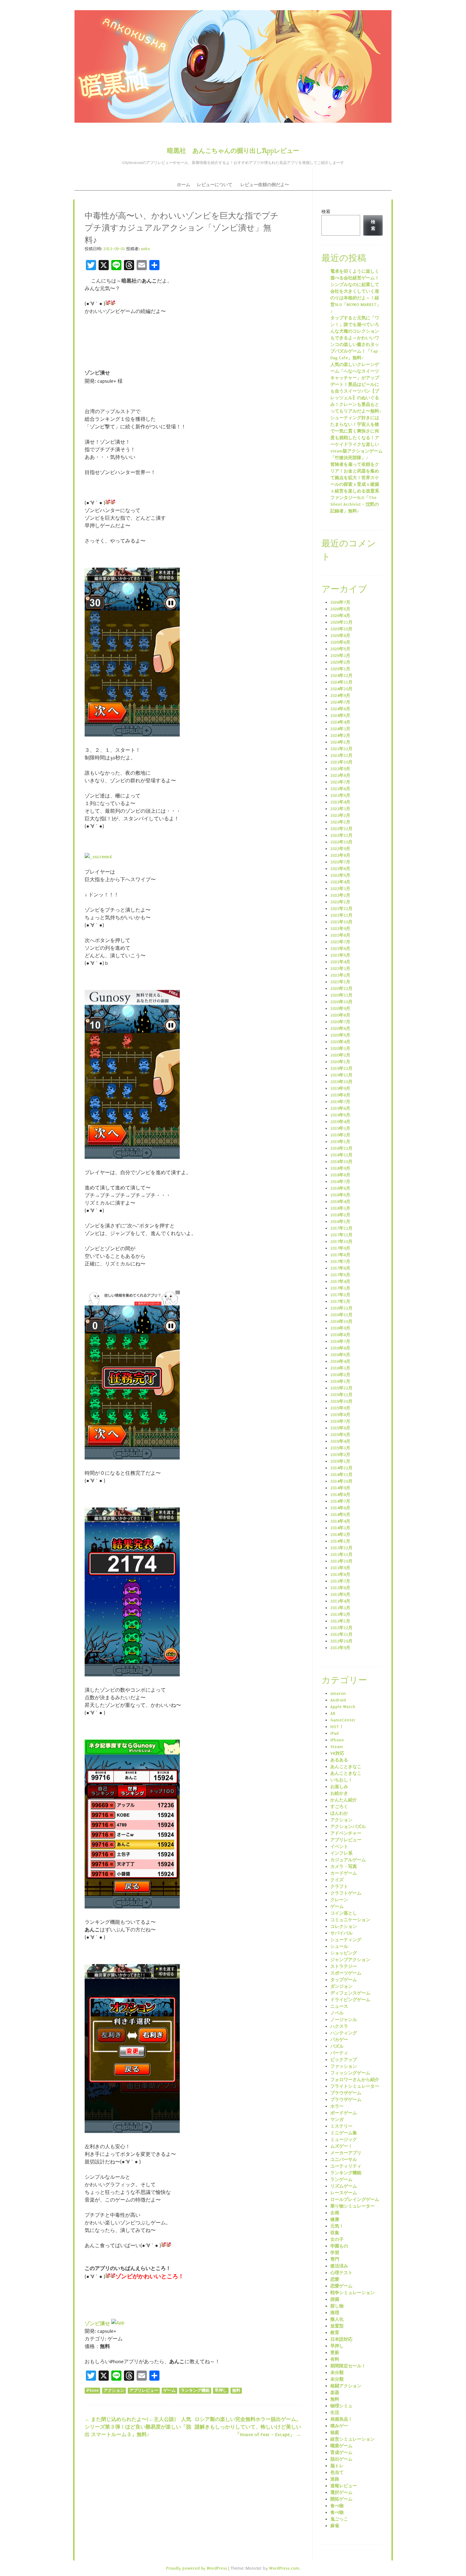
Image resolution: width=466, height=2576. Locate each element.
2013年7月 (340, 1581)
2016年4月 (340, 1361)
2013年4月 (340, 1601)
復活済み (339, 2266)
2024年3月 (340, 729)
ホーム (184, 185)
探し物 (337, 2306)
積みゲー (339, 2426)
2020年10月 (341, 1002)
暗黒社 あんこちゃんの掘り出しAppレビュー (233, 151)
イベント (339, 1847)
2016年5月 (340, 1355)
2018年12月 (341, 1148)
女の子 (337, 2239)
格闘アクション (346, 2386)
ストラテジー (344, 1966)
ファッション (344, 2066)
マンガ (337, 2120)
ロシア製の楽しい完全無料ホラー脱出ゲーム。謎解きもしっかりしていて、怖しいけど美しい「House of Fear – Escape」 (248, 2427)
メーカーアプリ (346, 2153)
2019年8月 (340, 1095)
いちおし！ (341, 1780)
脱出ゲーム (341, 2459)
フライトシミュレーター (355, 2086)
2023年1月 (340, 822)
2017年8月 (340, 1255)
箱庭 (335, 2433)
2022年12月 (341, 829)
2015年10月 (341, 1401)
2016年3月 (340, 1368)
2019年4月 (340, 1122)
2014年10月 (341, 1481)
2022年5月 (340, 875)
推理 (335, 2313)
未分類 (337, 2373)
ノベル (337, 2013)
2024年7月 (340, 702)
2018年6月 (340, 1188)
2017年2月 (340, 1295)
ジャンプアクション (350, 1960)
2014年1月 (340, 1541)
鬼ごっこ (339, 2519)
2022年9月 (340, 849)
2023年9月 (340, 769)
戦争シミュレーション (353, 2293)
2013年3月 (340, 1608)
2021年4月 (340, 962)
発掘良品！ (341, 2419)
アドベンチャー (346, 1833)
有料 (335, 2359)
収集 (335, 2233)
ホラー (337, 2106)
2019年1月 (340, 1142)
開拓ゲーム (341, 2499)
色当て (337, 2472)
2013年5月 (340, 1594)
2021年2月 (340, 975)
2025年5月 (340, 649)
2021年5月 (340, 955)
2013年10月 (341, 1561)
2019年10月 (341, 1082)
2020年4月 (340, 1042)
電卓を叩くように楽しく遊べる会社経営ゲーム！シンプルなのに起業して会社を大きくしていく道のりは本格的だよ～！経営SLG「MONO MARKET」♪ (356, 291)
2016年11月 (341, 1315)
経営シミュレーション (353, 2439)
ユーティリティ (346, 2166)
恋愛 (335, 2279)
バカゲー (339, 2040)
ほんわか (339, 1813)
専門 (335, 2259)
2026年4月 (340, 616)
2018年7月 (340, 1182)
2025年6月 (340, 642)
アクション (114, 2391)
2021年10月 (341, 922)
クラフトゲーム (346, 1893)
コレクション (344, 1926)
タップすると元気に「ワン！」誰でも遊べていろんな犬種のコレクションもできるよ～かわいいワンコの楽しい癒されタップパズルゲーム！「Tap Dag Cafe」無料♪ (355, 338)
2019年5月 (340, 1115)
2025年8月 (340, 636)
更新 (335, 2353)
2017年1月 (340, 1301)
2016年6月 (340, 1348)
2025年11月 (341, 622)
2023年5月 (340, 795)
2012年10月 (341, 1641)
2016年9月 (340, 1328)
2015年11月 (341, 1395)
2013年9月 (340, 1568)
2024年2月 (340, 735)
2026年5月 (340, 609)
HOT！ (337, 1727)
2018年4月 (340, 1202)
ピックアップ (344, 2060)
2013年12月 (341, 1548)
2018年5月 (340, 1195)
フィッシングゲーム (350, 2073)
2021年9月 (340, 929)
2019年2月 (340, 1135)
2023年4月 (340, 802)
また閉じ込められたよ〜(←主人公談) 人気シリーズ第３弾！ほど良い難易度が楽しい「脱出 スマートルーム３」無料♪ (138, 2427)
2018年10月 (341, 1162)
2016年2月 (340, 1375)
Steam (337, 1747)
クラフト (339, 1886)
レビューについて (215, 185)
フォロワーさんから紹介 (355, 2080)
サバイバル (341, 1933)
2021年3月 (340, 969)
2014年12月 (341, 1468)
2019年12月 (341, 1068)
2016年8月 (340, 1335)
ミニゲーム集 (344, 2133)
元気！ (337, 2226)
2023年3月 (340, 809)
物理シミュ (341, 2406)
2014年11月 (341, 1475)
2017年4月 (340, 1281)
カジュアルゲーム (348, 1860)
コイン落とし (344, 1913)
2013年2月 (340, 1614)
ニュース (339, 2006)
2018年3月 (340, 1208)
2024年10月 (341, 689)
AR (333, 1713)
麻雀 (335, 2526)
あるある (339, 1760)
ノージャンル (344, 2020)
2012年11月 (341, 1634)
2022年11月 (341, 835)
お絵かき (339, 1793)
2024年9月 (340, 696)
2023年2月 (340, 815)
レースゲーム (344, 2193)
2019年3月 (340, 1128)
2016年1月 (340, 1381)
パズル (337, 2046)
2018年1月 (340, 1222)
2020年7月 (340, 1022)
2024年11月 (341, 682)
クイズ (337, 1880)
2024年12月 (341, 676)
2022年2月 (340, 895)
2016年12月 (341, 1308)
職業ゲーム (341, 2446)
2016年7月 (340, 1341)
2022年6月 (340, 869)
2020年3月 (340, 1048)
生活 (335, 2413)
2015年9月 (340, 1408)
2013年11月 (341, 1555)
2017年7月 (340, 1262)
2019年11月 (341, 1075)
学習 (335, 2253)
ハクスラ (339, 2026)
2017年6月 (340, 1268)
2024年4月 (340, 722)
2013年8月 (340, 1574)
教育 (335, 2333)
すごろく (339, 1807)
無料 (236, 2391)
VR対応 (337, 1753)
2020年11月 (341, 995)
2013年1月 (340, 1621)
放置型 (337, 2326)
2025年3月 (340, 656)
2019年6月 (340, 1108)
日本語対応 (341, 2339)
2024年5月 (340, 716)
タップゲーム (344, 1980)
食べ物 (337, 2506)
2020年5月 (340, 1035)
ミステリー (341, 2126)
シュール (339, 1946)
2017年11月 (341, 1235)
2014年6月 (340, 1508)
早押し (221, 2391)
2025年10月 (341, 629)
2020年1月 (340, 1062)
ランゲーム (341, 2179)
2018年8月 (340, 1175)
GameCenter (343, 1720)
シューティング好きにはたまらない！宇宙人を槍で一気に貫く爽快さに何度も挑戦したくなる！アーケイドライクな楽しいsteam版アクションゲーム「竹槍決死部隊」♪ (356, 438)
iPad (334, 1733)
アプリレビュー (144, 2391)
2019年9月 (340, 1088)
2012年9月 (340, 1648)
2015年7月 (340, 1421)
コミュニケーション (350, 1920)
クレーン (339, 1900)
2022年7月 (340, 862)
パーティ (339, 2053)
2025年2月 (340, 662)
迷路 (335, 2479)
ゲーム (169, 2391)
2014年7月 (340, 1501)
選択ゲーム (341, 2492)
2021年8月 (340, 935)
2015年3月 (340, 1448)
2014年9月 (340, 1488)
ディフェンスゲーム (350, 1993)
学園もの (339, 2246)
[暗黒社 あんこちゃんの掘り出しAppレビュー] (233, 66)
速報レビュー (344, 2486)
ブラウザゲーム (346, 2093)
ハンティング (344, 2033)
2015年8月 (340, 1415)
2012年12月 (341, 1628)
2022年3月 (340, 889)
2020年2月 (340, 1055)
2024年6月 (340, 709)
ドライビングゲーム (350, 2000)
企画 (335, 2213)
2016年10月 (341, 1321)
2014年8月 (340, 1495)
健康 (335, 2219)
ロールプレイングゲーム (355, 2199)
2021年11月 (341, 915)
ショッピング (344, 1953)
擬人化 (337, 2319)
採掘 (335, 2299)
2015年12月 (341, 1388)
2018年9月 (340, 1168)
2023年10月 (341, 762)
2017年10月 (341, 1242)
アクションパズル (348, 1827)
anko (145, 249)
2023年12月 (341, 749)
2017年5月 (340, 1275)
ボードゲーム (344, 2113)
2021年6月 (340, 949)
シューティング (346, 1940)
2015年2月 (340, 1455)
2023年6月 (340, 789)
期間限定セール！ (348, 2366)
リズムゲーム (344, 2186)
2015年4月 (340, 1441)
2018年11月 (341, 1155)
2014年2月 (340, 1535)
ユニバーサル (344, 2160)
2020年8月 (340, 1015)
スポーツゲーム (346, 1973)
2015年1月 (340, 1461)
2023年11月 (341, 755)
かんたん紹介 (344, 1800)
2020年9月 (340, 1008)
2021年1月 (340, 982)
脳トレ (337, 2466)
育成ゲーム (341, 2452)
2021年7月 (340, 942)
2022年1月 (340, 902)
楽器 (335, 2393)
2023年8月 (340, 775)
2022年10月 (341, 842)
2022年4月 (340, 882)
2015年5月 (340, 1435)
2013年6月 (340, 1588)
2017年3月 (340, 1288)
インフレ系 (341, 1853)
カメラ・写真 (344, 1867)
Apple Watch (343, 1707)
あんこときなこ (346, 1767)
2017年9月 (340, 1248)
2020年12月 (341, 989)
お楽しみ (339, 1787)
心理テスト (341, 2273)
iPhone (92, 2391)
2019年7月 (340, 1102)
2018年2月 (340, 1215)
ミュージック (344, 2140)
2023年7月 (340, 782)
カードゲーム (344, 1873)
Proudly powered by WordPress (197, 2568)
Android (338, 1700)
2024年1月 (340, 742)
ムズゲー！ (341, 2146)
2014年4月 (340, 1521)
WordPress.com (284, 2568)
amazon (338, 1693)
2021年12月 (341, 909)
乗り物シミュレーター (353, 2206)
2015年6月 (340, 1428)
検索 (326, 212)
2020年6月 (340, 1028)
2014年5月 (340, 1515)
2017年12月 (341, 1228)
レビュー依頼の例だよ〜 (265, 185)
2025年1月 (340, 669)
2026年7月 (340, 602)
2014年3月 (340, 1528)
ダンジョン (341, 1986)
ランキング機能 (195, 2391)
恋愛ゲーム (341, 2286)
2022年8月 (340, 855)
